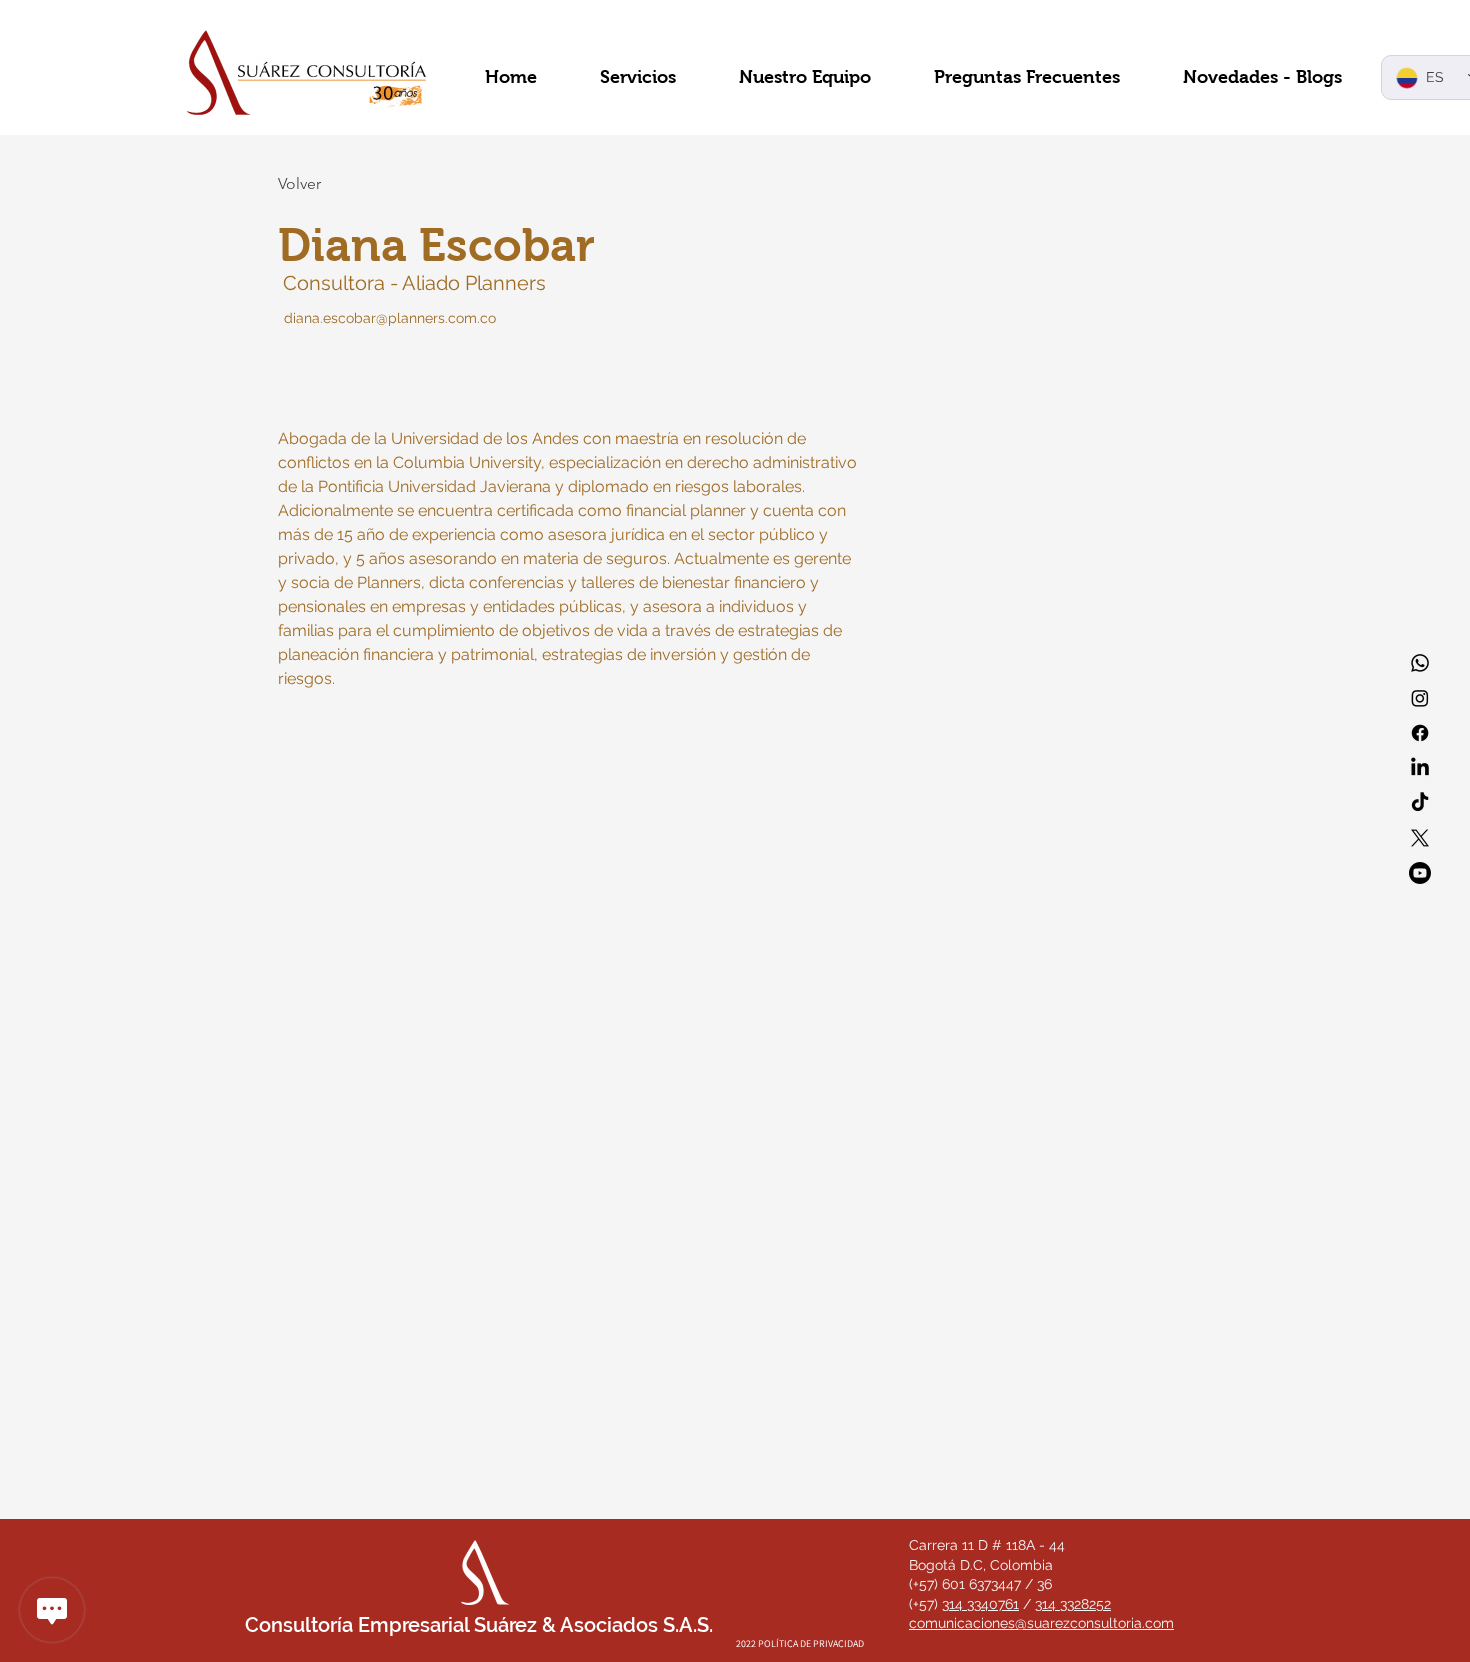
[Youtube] (1420, 873)
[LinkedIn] (1420, 768)
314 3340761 (980, 1604)
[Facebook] (1420, 733)
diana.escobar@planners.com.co (390, 318)
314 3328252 (1073, 1604)
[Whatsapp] (1420, 663)
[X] (1420, 838)
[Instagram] (1420, 698)
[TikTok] (1420, 803)
